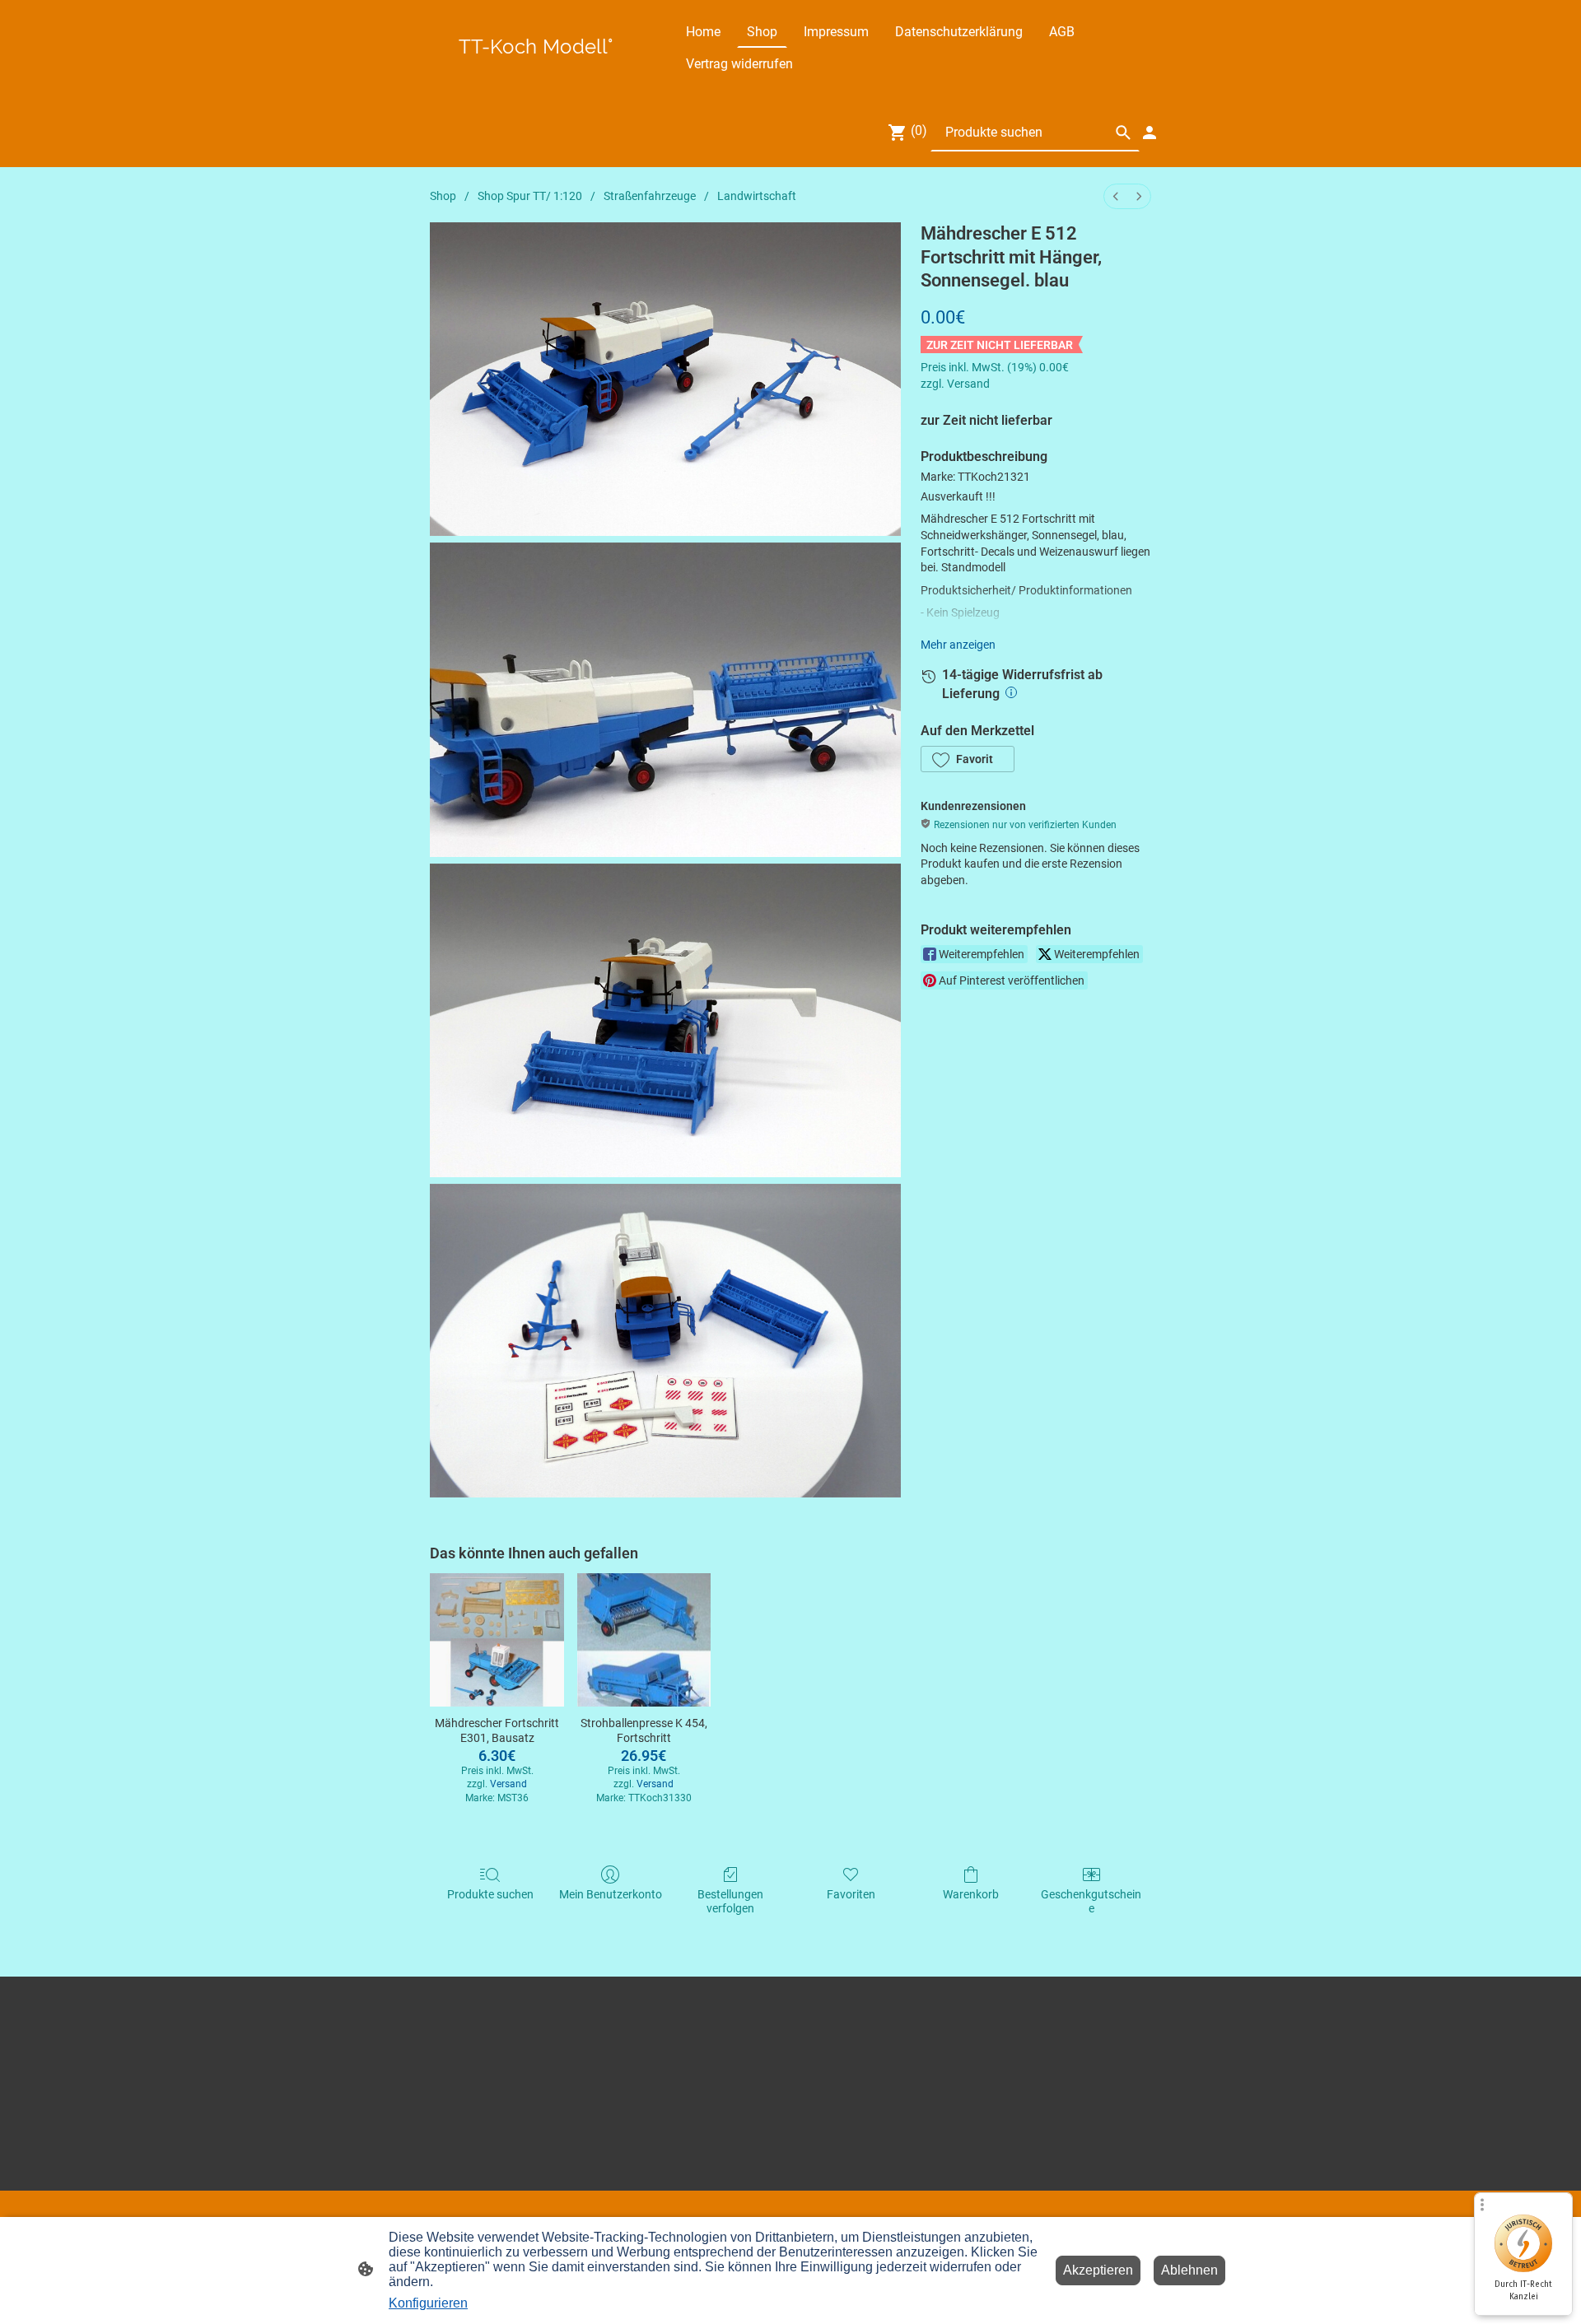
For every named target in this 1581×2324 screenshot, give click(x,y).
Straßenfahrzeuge (650, 196)
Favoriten (851, 1894)
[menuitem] (1116, 196)
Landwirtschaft (757, 196)
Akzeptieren (1098, 2270)
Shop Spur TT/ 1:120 (530, 196)
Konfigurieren (428, 2303)
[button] (968, 759)
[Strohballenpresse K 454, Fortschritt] (644, 1640)
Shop (443, 196)
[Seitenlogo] (536, 65)
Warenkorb (971, 1894)
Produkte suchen (490, 1894)
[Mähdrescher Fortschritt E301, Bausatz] (497, 1640)
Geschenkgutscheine (1091, 1901)
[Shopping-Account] (1150, 133)
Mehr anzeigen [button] (958, 645)
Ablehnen (1189, 2270)
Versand (968, 384)
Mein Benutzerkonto (611, 1894)
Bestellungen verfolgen (730, 1901)
